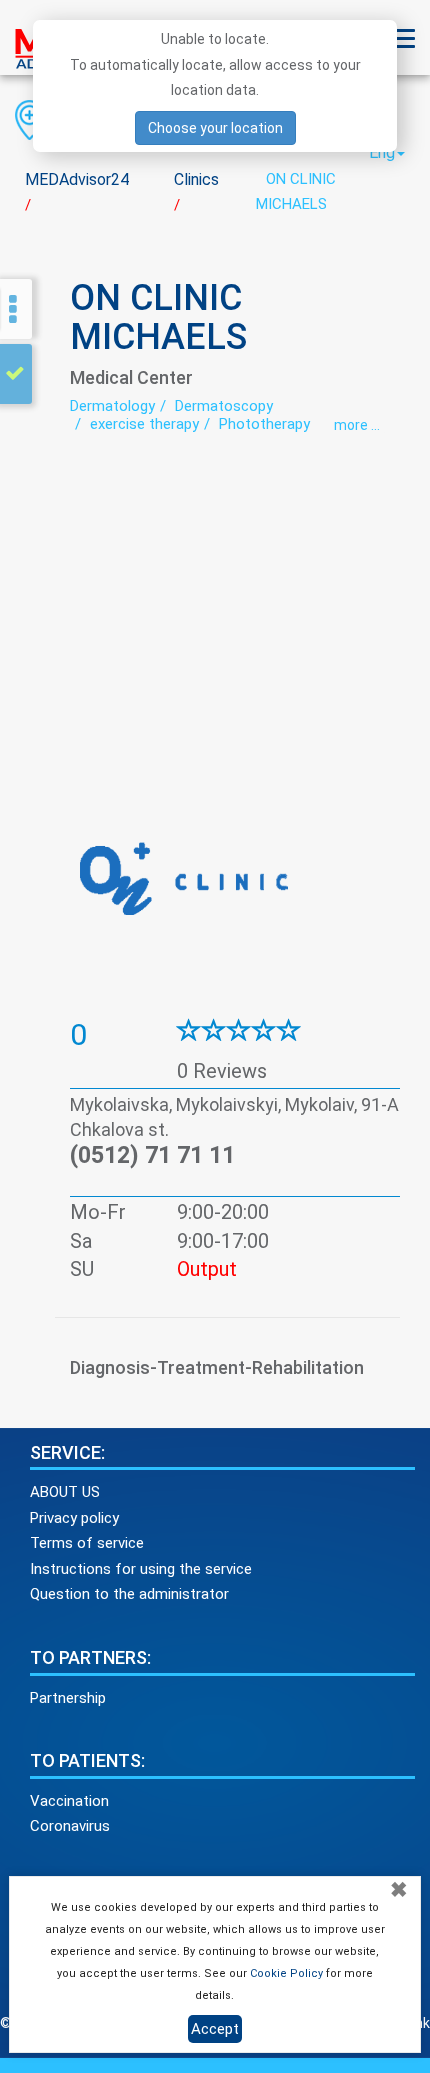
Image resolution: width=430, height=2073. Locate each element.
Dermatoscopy (224, 406)
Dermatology (112, 406)
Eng (382, 152)
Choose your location (215, 128)
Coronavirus (70, 1826)
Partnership (68, 1698)
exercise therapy (144, 424)
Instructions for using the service (141, 1569)
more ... (357, 425)
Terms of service (87, 1543)
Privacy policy (74, 1518)
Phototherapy (264, 424)
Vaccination (69, 1801)
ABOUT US (65, 1492)
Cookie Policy (286, 1973)
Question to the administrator (129, 1594)
